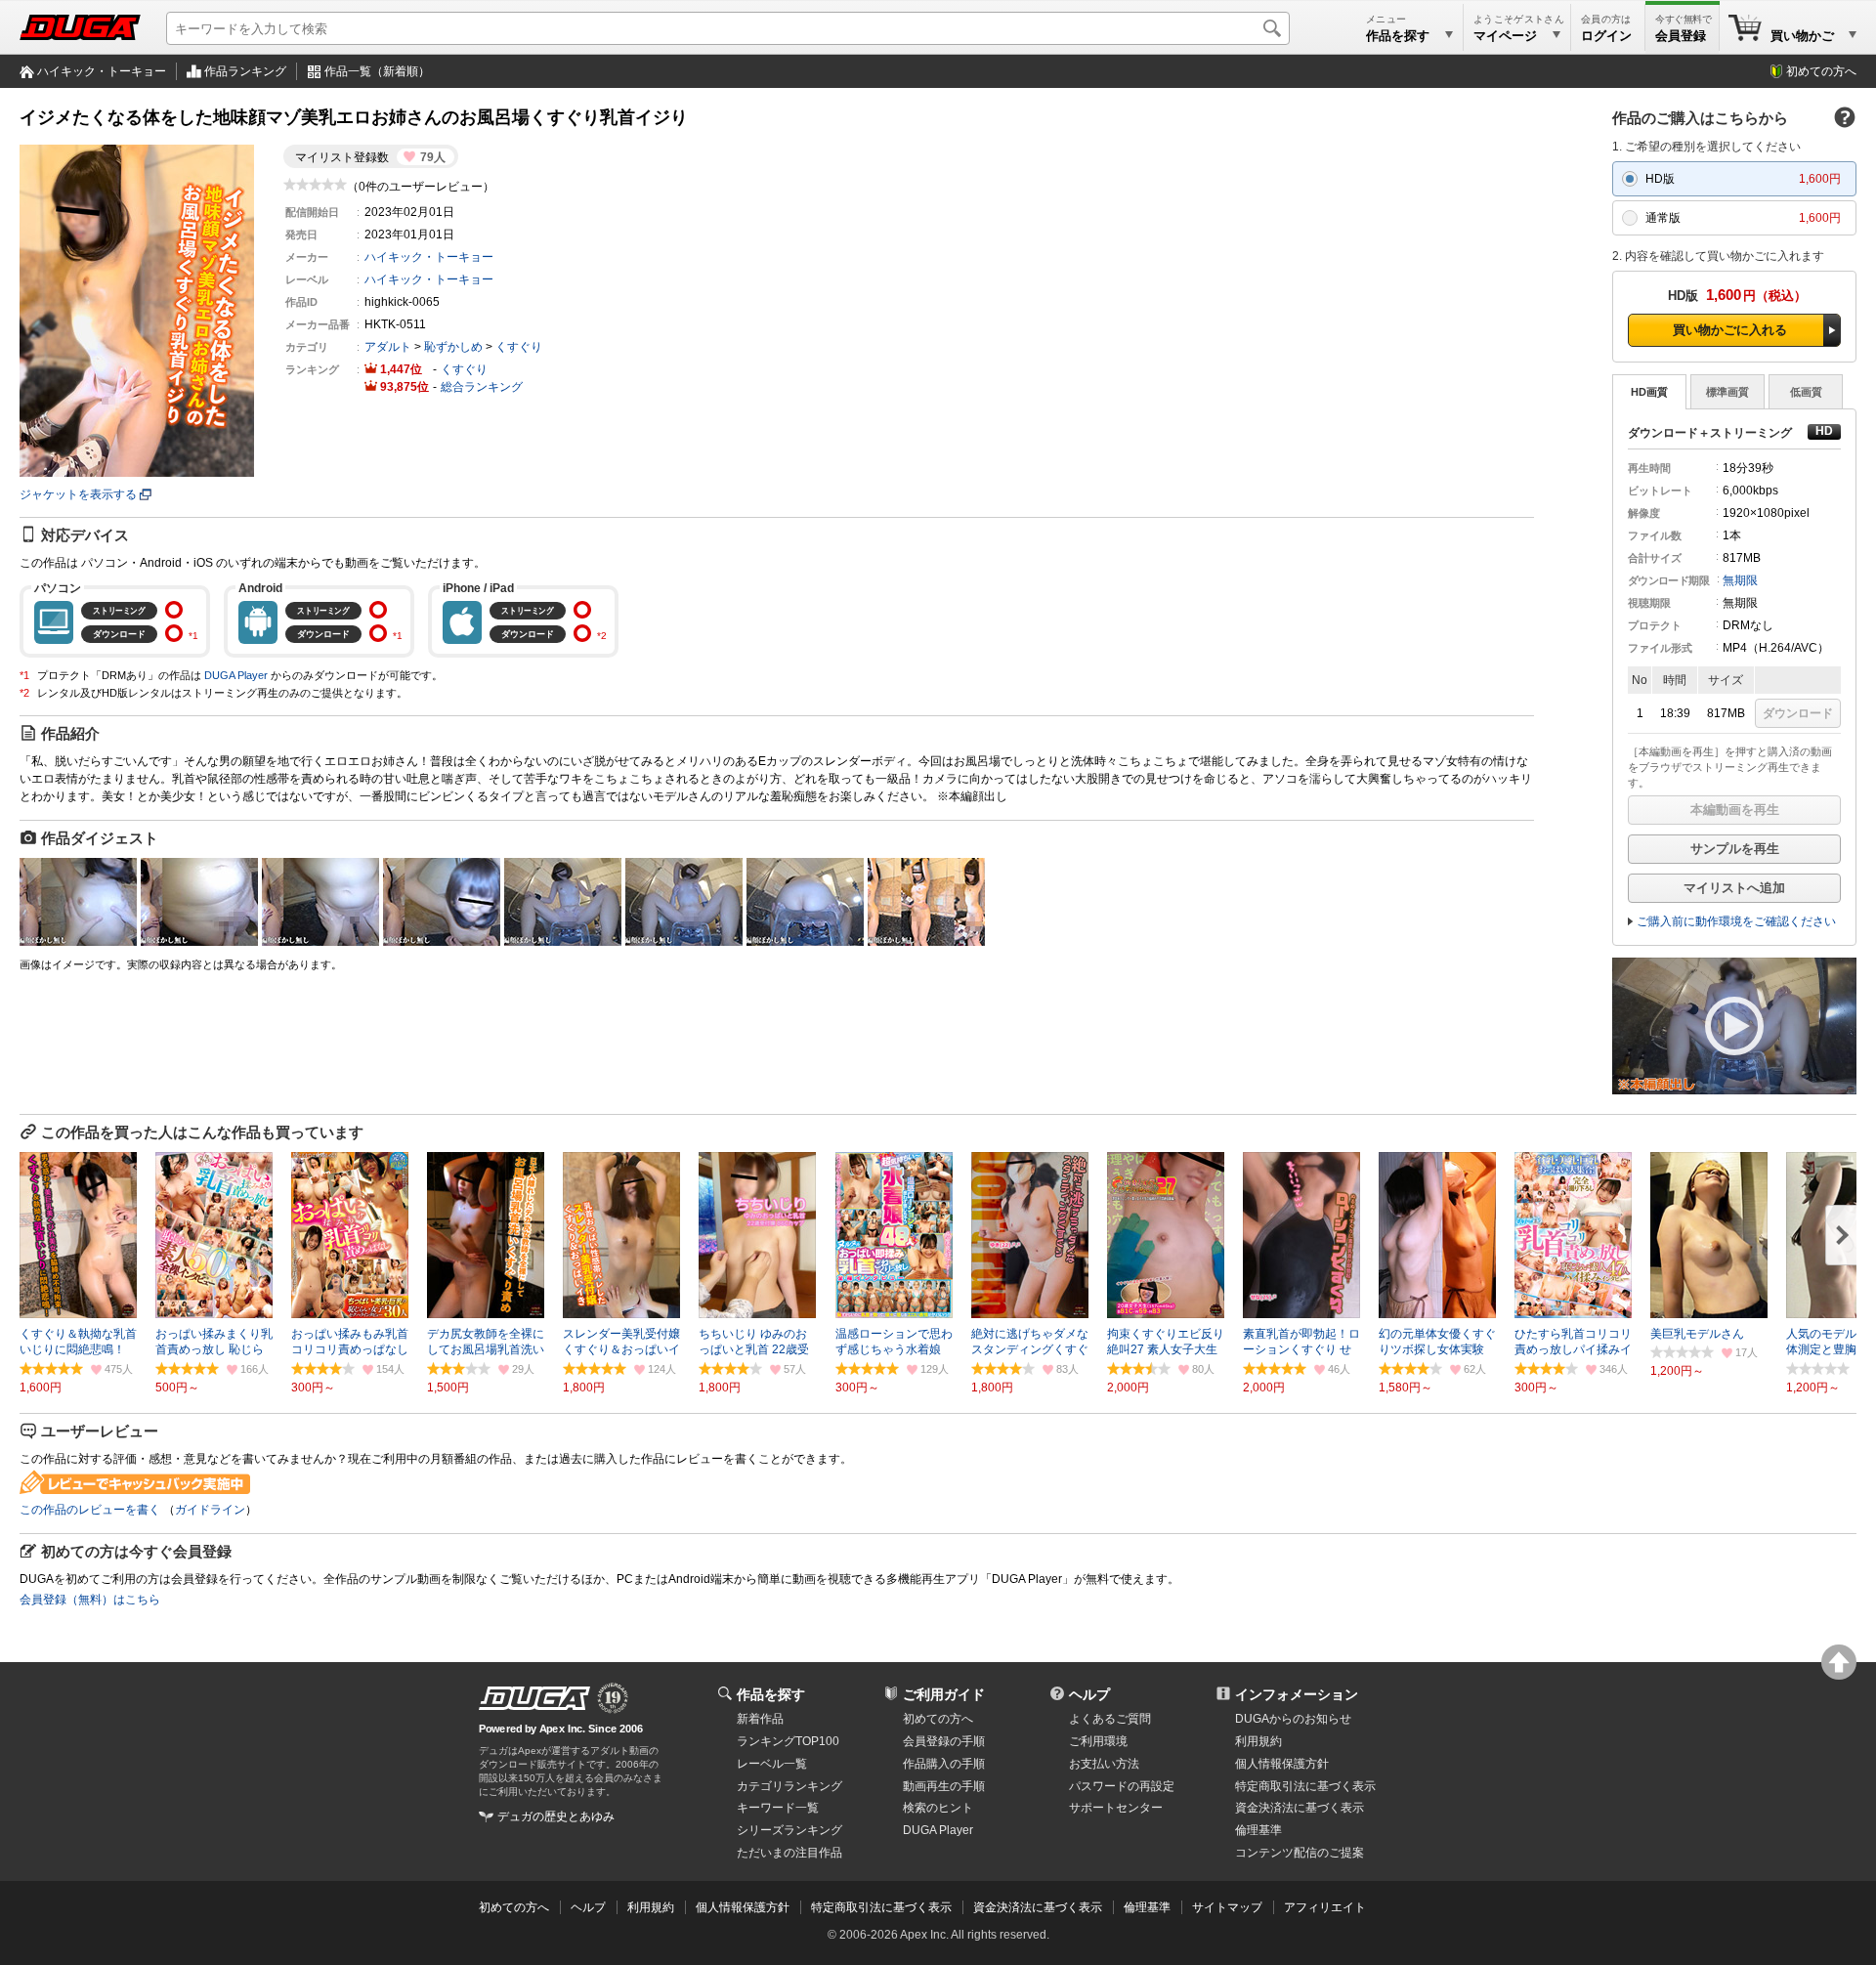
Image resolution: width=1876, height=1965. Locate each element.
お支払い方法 (1104, 1764)
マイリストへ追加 (1734, 888)
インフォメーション (1297, 1694)
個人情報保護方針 (1282, 1764)
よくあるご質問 (1110, 1719)
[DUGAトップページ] (80, 27)
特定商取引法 (1305, 1786)
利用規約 (1258, 1741)
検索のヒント (938, 1808)
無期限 (1740, 580)
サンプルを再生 (1735, 849)
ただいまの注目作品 (789, 1853)
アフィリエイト (1325, 1907)
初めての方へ (1821, 71)
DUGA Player (236, 675)
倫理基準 (1258, 1830)
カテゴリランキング (789, 1786)
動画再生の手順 (944, 1786)
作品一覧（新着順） (377, 71)
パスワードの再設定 (1122, 1786)
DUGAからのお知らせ (1293, 1719)
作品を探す (771, 1694)
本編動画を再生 (1735, 810)
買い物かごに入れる (1730, 330)
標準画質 (1727, 392)
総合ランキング (482, 387)
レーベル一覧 (772, 1764)
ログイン (1606, 36)
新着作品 (760, 1719)
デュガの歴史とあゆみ (556, 1816)
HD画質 (1649, 392)
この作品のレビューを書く (90, 1510)
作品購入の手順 (944, 1764)
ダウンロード (1798, 713)
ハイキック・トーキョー (102, 71)
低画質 (1806, 392)
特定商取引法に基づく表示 (881, 1907)
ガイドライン (210, 1510)
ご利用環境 (1098, 1741)
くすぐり (519, 347)
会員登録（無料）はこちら (90, 1600)
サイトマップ (1227, 1907)
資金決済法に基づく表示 (1038, 1907)
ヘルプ (1089, 1694)
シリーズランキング (789, 1830)
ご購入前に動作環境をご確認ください (1736, 921)
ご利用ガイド (944, 1694)
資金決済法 (1300, 1808)
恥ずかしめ (453, 347)
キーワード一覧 (778, 1808)
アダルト (388, 347)
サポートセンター (1116, 1808)
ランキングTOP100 (788, 1741)
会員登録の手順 (944, 1741)
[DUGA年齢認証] (534, 1698)
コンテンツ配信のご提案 (1300, 1853)
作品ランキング (245, 71)
